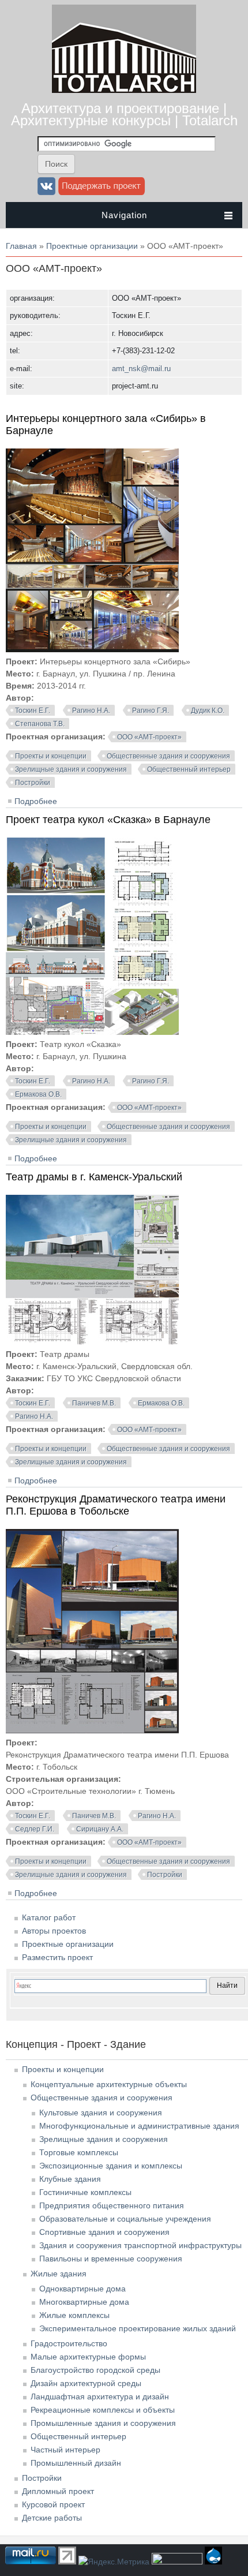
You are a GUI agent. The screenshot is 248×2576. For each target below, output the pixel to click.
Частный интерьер (65, 2450)
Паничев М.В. (94, 1403)
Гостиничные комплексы (85, 2192)
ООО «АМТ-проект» (149, 737)
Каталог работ (49, 1917)
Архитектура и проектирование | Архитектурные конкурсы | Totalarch (124, 114)
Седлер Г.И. (35, 1829)
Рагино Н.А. (91, 711)
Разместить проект (57, 1957)
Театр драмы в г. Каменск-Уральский (94, 1177)
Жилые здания (59, 2274)
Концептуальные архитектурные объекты (109, 2084)
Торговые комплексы (79, 2152)
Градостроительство (69, 2343)
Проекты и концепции (51, 756)
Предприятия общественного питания (112, 2205)
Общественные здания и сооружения (168, 756)
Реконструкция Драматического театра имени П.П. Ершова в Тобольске (116, 1505)
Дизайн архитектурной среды (86, 2383)
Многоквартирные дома (84, 2302)
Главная (21, 246)
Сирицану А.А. (100, 1829)
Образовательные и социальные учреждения (125, 2219)
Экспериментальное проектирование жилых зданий (138, 2328)
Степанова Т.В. (40, 724)
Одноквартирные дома (82, 2289)
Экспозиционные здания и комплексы (111, 2166)
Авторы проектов (54, 1931)
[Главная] (124, 90)
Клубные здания (70, 2179)
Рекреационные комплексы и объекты (103, 2410)
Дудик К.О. (208, 711)
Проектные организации (92, 246)
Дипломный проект (58, 2491)
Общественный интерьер (189, 769)
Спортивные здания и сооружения (104, 2232)
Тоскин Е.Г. (33, 711)
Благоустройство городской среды (95, 2370)
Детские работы (52, 2518)
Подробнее (36, 801)
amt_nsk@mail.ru (141, 369)
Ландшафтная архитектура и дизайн (100, 2396)
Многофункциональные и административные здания (139, 2126)
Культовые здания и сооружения (101, 2113)
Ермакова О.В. (38, 1094)
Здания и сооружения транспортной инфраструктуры (140, 2245)
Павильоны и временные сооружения (111, 2259)
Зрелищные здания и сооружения (71, 769)
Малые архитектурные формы (88, 2357)
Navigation (124, 215)
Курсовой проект (53, 2504)
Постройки (33, 783)
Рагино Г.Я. (151, 711)
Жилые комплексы (74, 2315)
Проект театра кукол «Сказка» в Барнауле (108, 820)
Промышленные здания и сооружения (103, 2423)
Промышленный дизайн (76, 2463)
